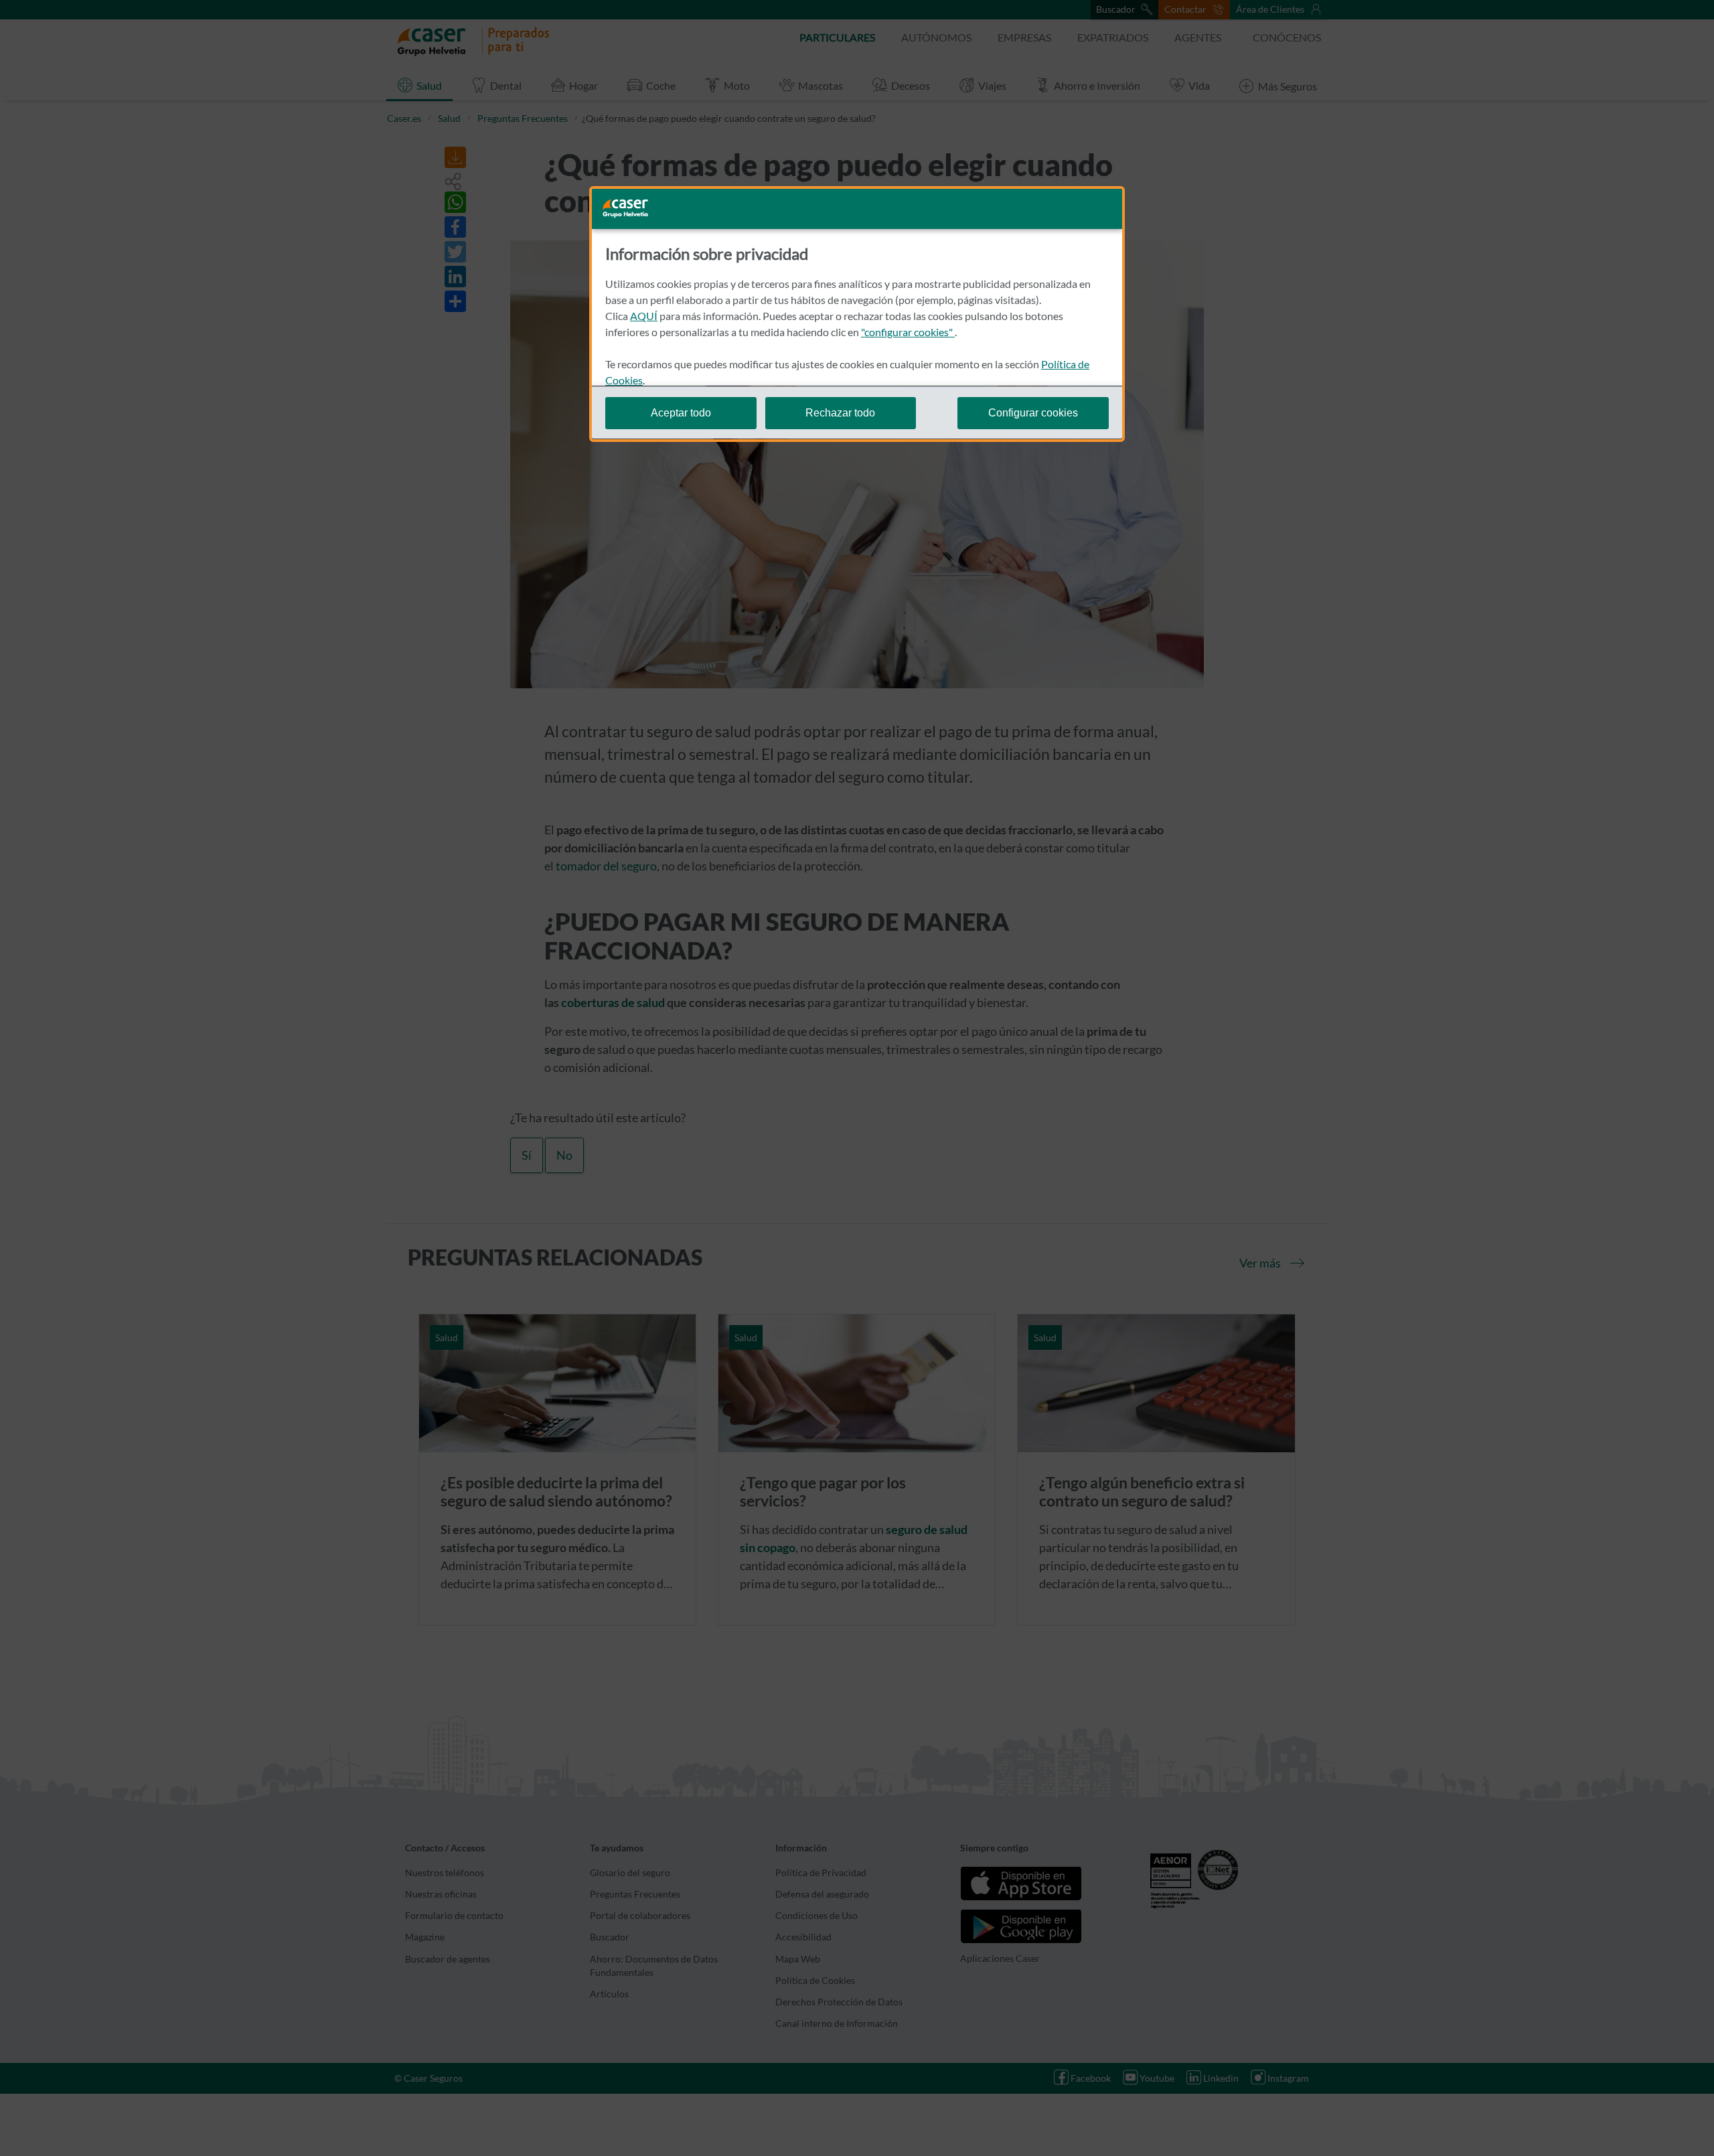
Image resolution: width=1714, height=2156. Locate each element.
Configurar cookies (1033, 412)
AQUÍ (644, 316)
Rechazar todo (840, 412)
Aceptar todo (681, 412)
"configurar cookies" (908, 332)
